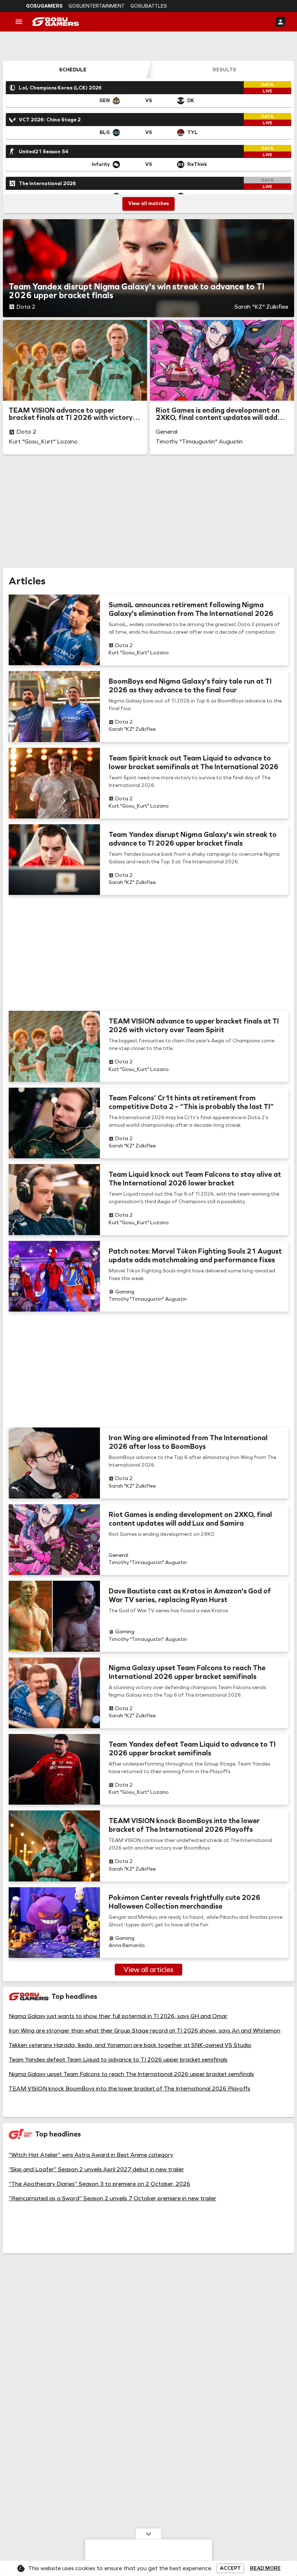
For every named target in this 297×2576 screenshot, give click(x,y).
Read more (265, 2568)
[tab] (73, 70)
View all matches (148, 203)
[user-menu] (280, 22)
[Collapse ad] (148, 2534)
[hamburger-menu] (19, 22)
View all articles (148, 1969)
